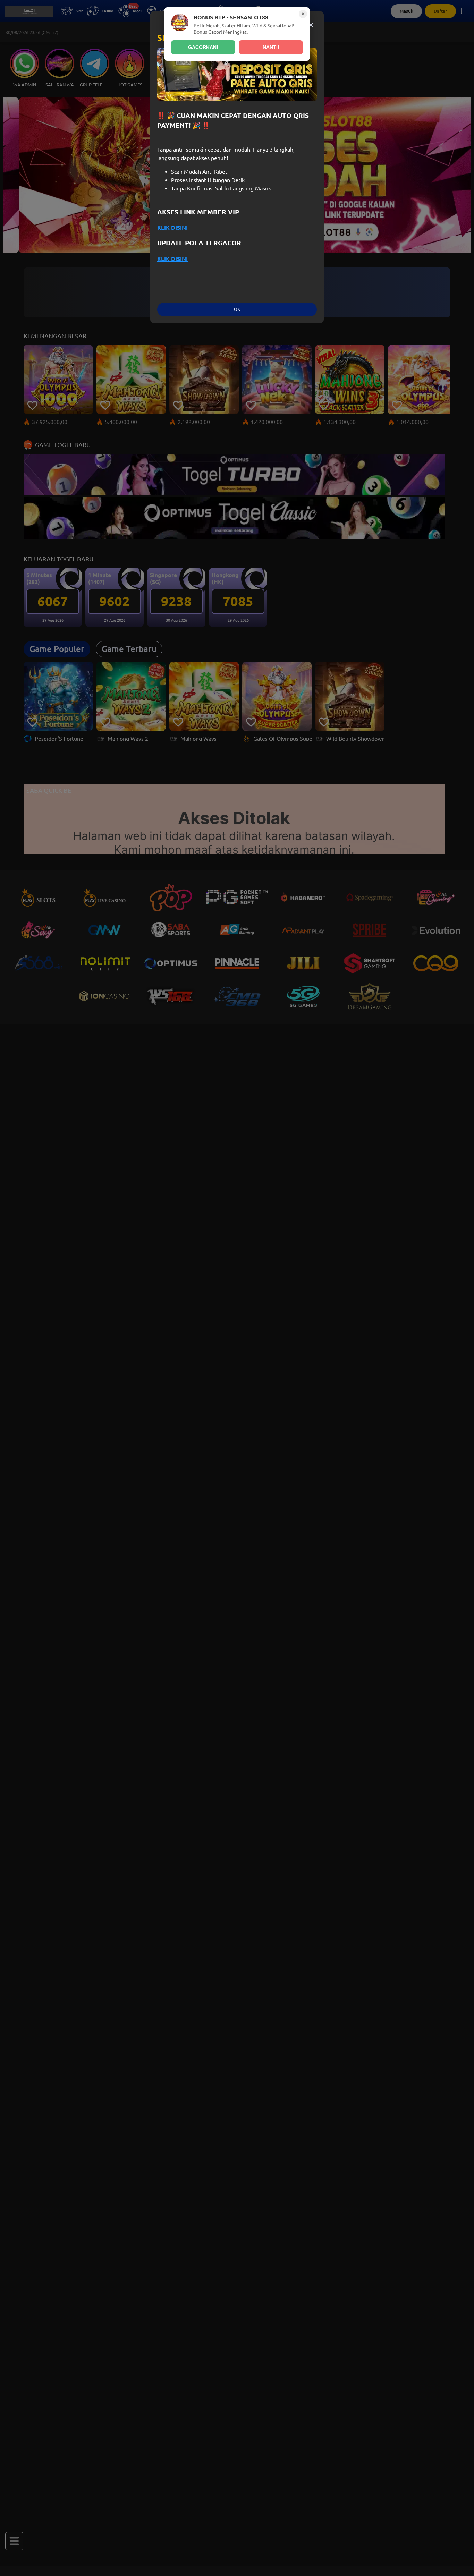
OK (237, 309)
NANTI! (271, 47)
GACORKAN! (203, 47)
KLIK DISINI (172, 228)
